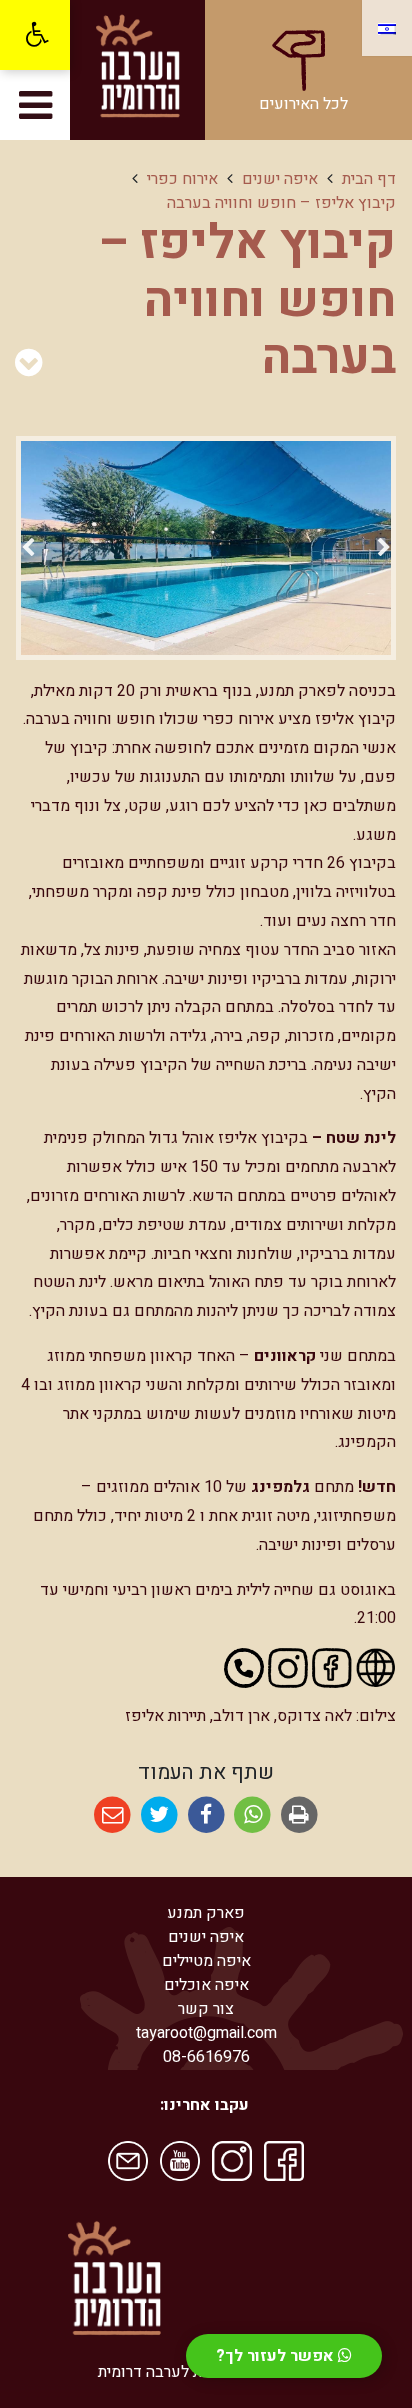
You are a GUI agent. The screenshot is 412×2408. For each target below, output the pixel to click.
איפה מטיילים (206, 1961)
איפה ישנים (206, 1937)
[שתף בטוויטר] (159, 1815)
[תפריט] (35, 105)
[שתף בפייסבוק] (206, 1815)
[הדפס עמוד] (299, 1815)
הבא (28, 551)
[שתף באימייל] (112, 1815)
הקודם (384, 551)
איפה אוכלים (206, 1985)
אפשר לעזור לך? (277, 2356)
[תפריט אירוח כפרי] (28, 364)
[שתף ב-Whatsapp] (252, 1815)
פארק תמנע (206, 1913)
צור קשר (206, 2009)
